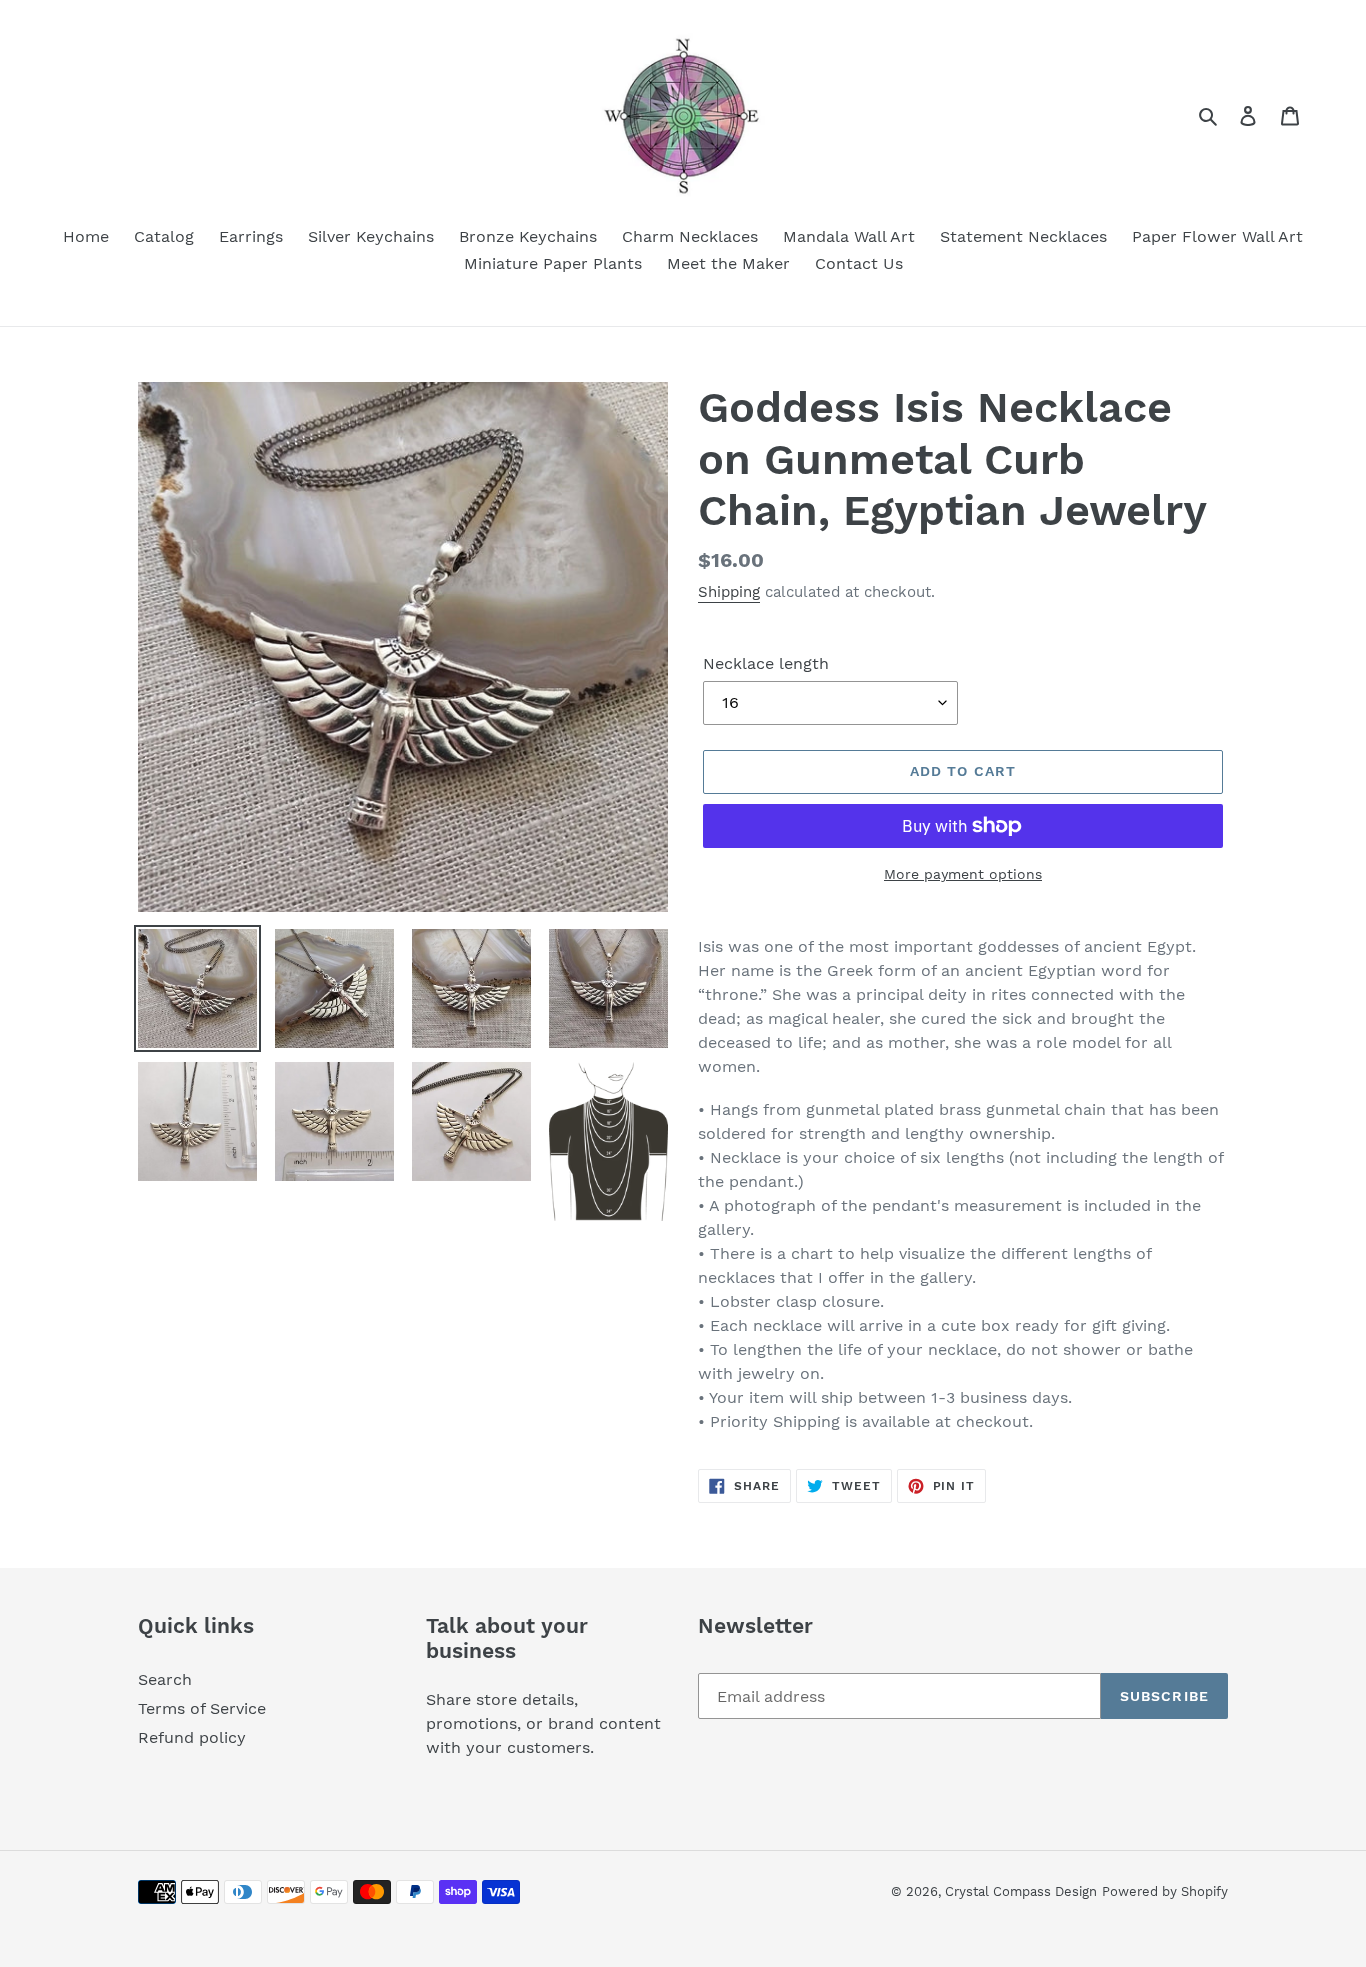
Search (165, 1679)
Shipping (729, 592)
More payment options (963, 874)
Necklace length (766, 663)
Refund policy (192, 1737)
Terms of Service (202, 1708)
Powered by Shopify (1165, 1891)
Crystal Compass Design (1021, 1891)
